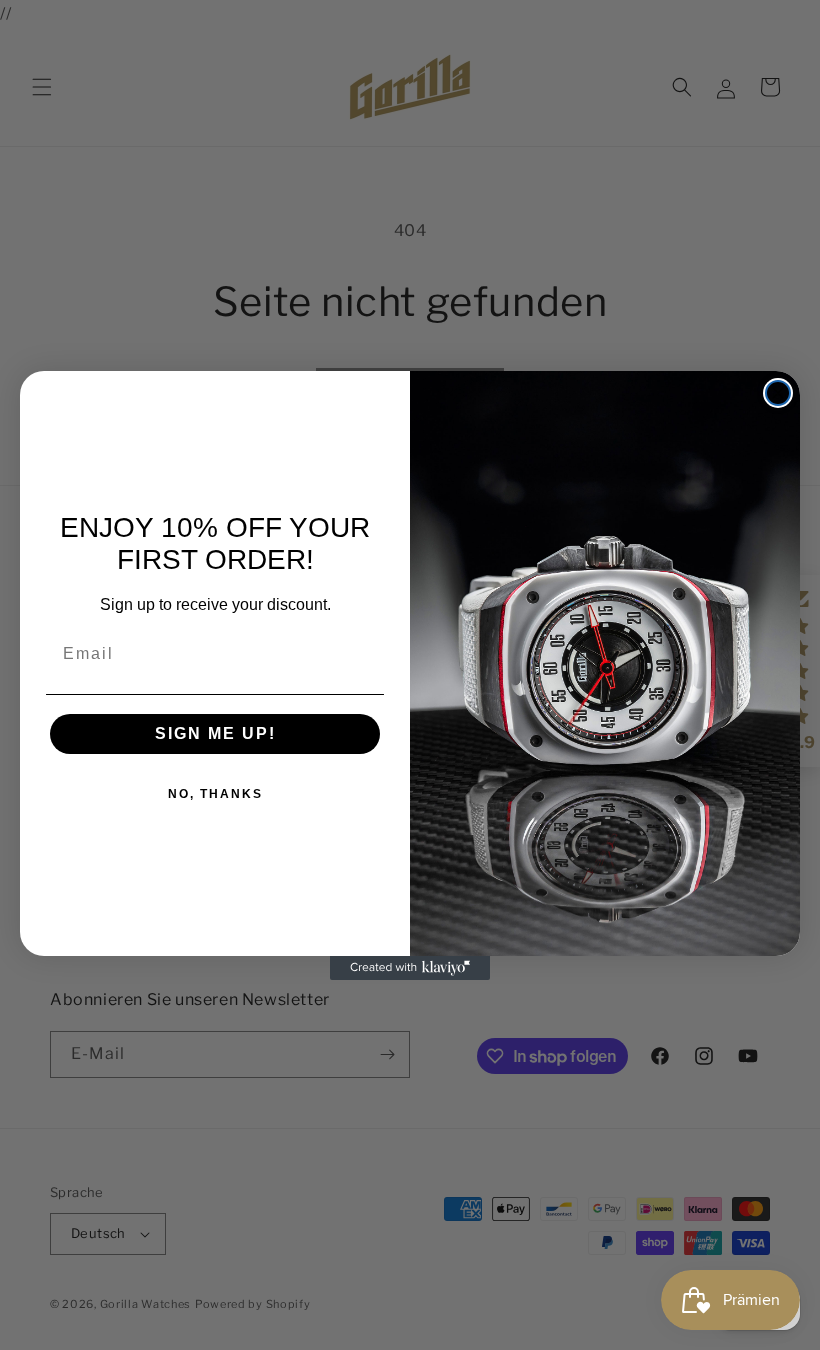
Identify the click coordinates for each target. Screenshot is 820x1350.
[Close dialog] (778, 393)
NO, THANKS (215, 794)
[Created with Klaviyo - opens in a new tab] (410, 968)
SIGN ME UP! (215, 733)
